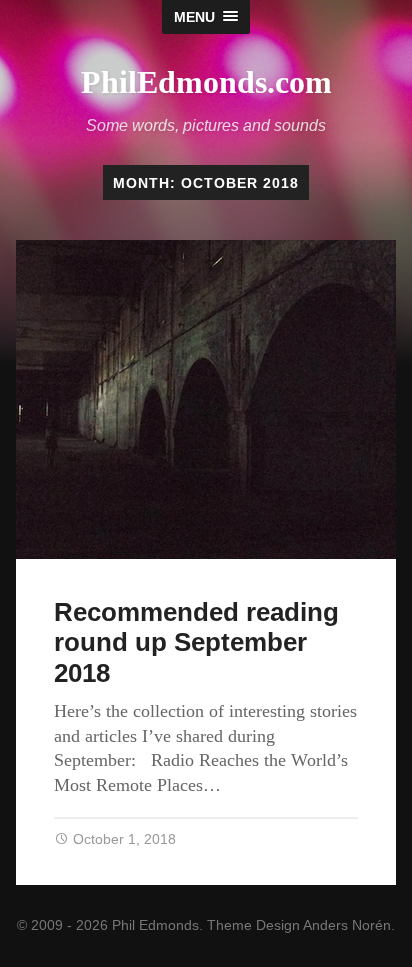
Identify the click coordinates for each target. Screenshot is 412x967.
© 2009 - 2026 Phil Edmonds (108, 925)
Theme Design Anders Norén (299, 925)
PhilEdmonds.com (206, 82)
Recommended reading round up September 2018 (196, 642)
